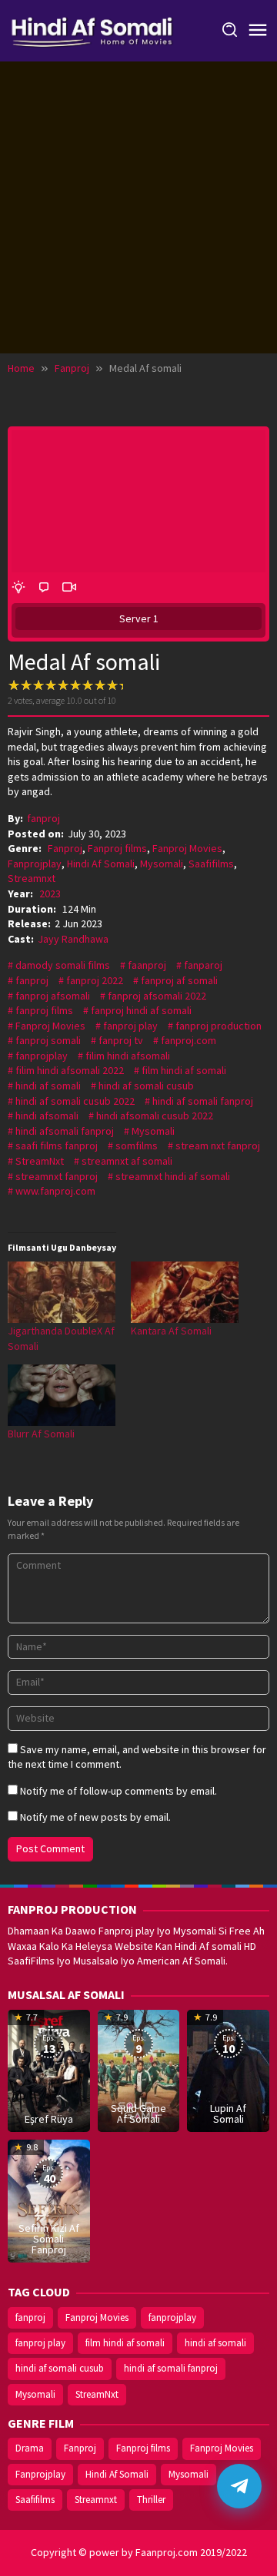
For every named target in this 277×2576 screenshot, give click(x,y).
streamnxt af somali (127, 1161)
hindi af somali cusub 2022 (75, 1101)
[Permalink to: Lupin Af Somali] (228, 2070)
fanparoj (203, 965)
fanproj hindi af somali (141, 1010)
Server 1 (139, 618)
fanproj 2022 (95, 980)
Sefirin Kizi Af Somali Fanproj (49, 2239)
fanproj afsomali (53, 996)
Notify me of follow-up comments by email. (118, 1791)
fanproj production (219, 1026)
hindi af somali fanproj (203, 1101)
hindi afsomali (47, 1116)
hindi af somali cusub (146, 1086)
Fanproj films (117, 848)
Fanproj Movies (187, 848)
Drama (30, 2448)
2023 (50, 893)
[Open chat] (239, 2486)
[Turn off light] (18, 588)
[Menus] (258, 31)
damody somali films (63, 965)
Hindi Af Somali (101, 864)
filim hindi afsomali (128, 1056)
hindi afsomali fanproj (65, 1131)
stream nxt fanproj (218, 1145)
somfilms (137, 1145)
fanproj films (44, 1010)
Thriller (151, 2500)
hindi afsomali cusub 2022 (155, 1116)
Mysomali (162, 864)
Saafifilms (211, 864)
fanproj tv (121, 1040)
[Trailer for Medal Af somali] (69, 588)
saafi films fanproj (57, 1145)
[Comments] (44, 588)
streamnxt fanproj (57, 1176)
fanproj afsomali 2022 (157, 996)
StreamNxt (40, 1161)
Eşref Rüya (49, 2119)
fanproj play (130, 1026)
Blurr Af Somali (41, 1434)
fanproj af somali (179, 980)
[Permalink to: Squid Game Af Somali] (139, 2070)
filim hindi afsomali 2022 (70, 1070)
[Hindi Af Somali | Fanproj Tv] (92, 29)
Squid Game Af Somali (138, 2114)
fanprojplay (42, 1056)
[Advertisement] (138, 207)
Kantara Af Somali (171, 1331)
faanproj (147, 965)
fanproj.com (189, 1040)
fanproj (32, 980)
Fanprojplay (35, 864)
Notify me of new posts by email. (95, 1817)
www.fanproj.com (55, 1191)
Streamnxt (32, 878)
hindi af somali (48, 1086)
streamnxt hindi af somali (173, 1176)
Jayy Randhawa (73, 939)
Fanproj (65, 848)
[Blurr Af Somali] (62, 1395)
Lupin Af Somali (228, 2114)
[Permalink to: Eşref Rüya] (49, 2070)
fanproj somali (48, 1040)
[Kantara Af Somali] (185, 1292)
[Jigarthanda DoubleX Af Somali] (62, 1292)
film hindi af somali (184, 1070)
